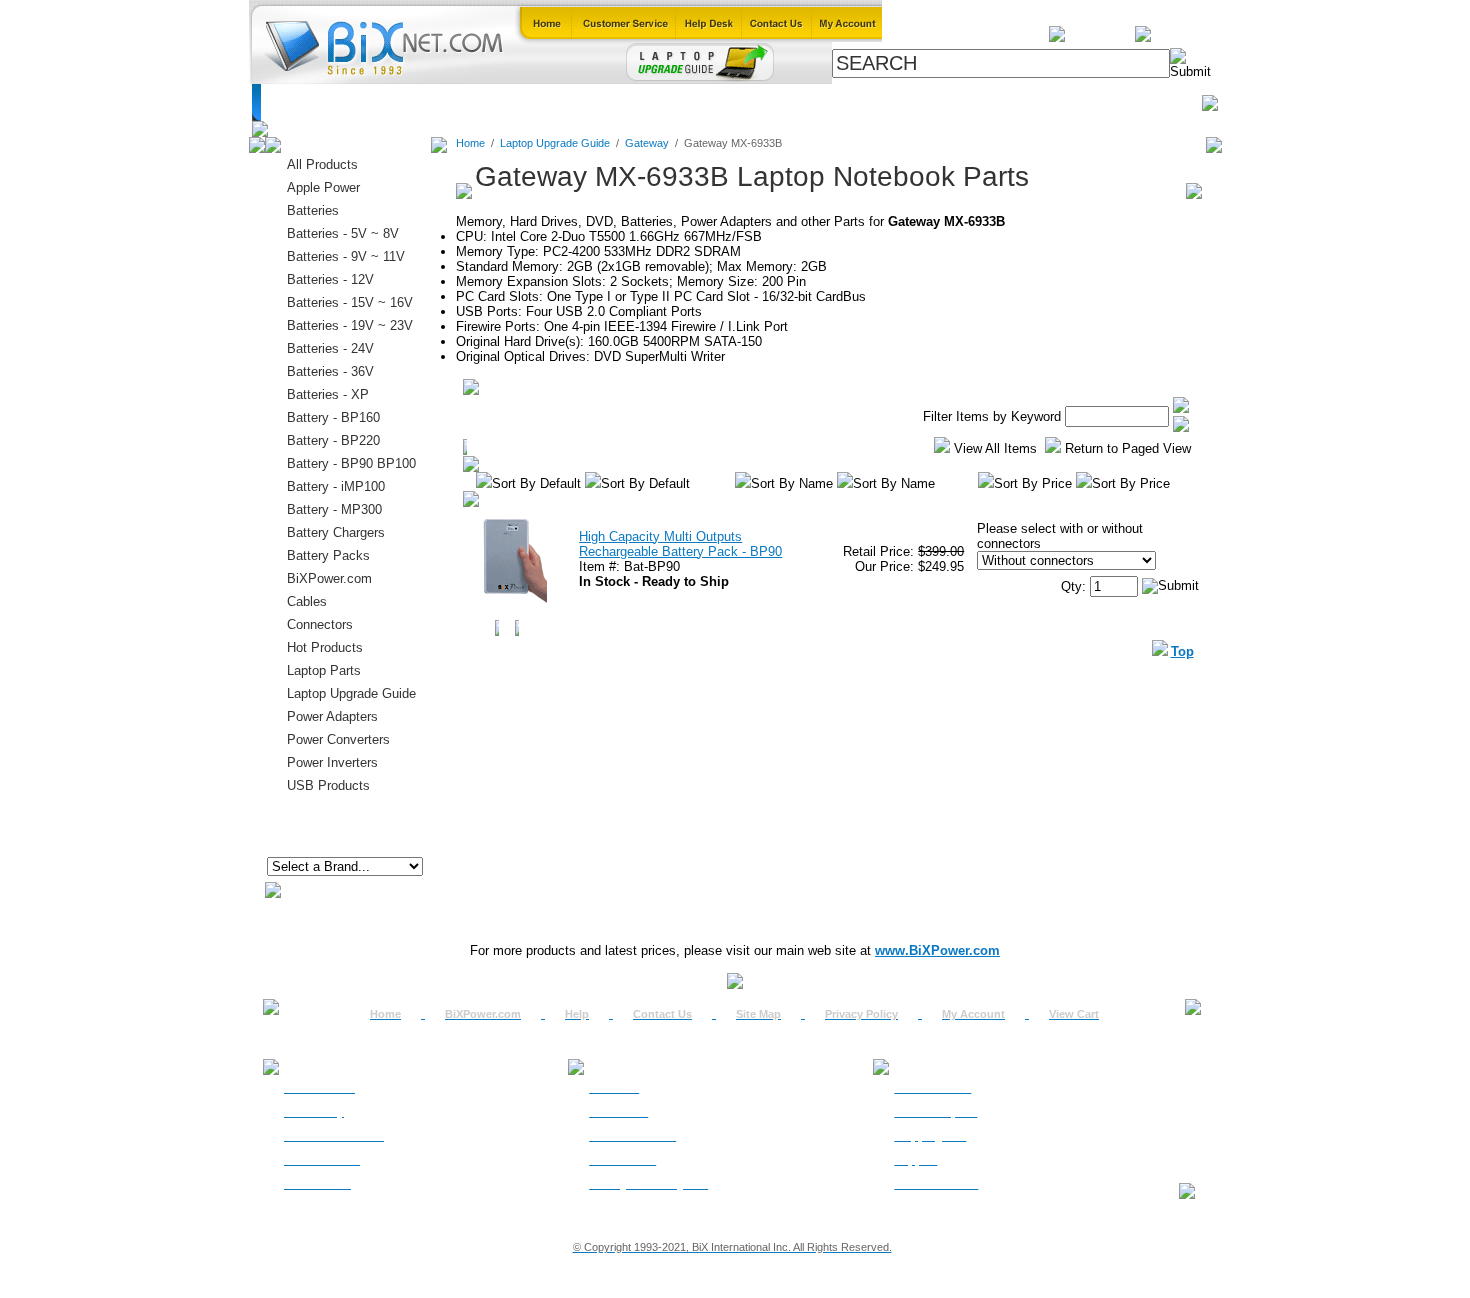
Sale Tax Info (317, 1184)
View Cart (1074, 1014)
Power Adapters (780, 102)
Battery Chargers (336, 532)
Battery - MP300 (334, 509)
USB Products (328, 785)
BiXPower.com (997, 102)
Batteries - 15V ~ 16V (350, 302)
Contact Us (662, 1014)
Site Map (758, 1014)
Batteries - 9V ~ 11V (346, 256)
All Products (890, 102)
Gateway (647, 143)
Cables (524, 102)
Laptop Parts (324, 670)
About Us (614, 1088)
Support (915, 1160)
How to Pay (314, 1112)
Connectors (444, 102)
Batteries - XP (328, 394)
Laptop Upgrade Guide (638, 102)
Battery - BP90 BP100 (351, 463)
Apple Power (323, 187)
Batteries (359, 102)
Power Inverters (332, 762)
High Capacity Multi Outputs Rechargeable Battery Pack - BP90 (680, 544)
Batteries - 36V (330, 371)
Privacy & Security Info (648, 1184)
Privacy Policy (861, 1014)
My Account (973, 1014)
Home (291, 102)
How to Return (932, 1088)
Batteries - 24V (330, 348)
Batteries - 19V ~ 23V (350, 325)
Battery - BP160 (333, 417)
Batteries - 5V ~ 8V (343, 233)
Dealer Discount (936, 1184)
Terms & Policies (632, 1136)
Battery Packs (328, 555)
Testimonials (622, 1160)
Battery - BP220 (333, 440)
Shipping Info (930, 1136)
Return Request (935, 1112)
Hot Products (325, 647)
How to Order (319, 1088)
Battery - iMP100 (336, 486)
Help (577, 1014)
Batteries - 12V (330, 279)
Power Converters (338, 739)
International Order (334, 1136)
